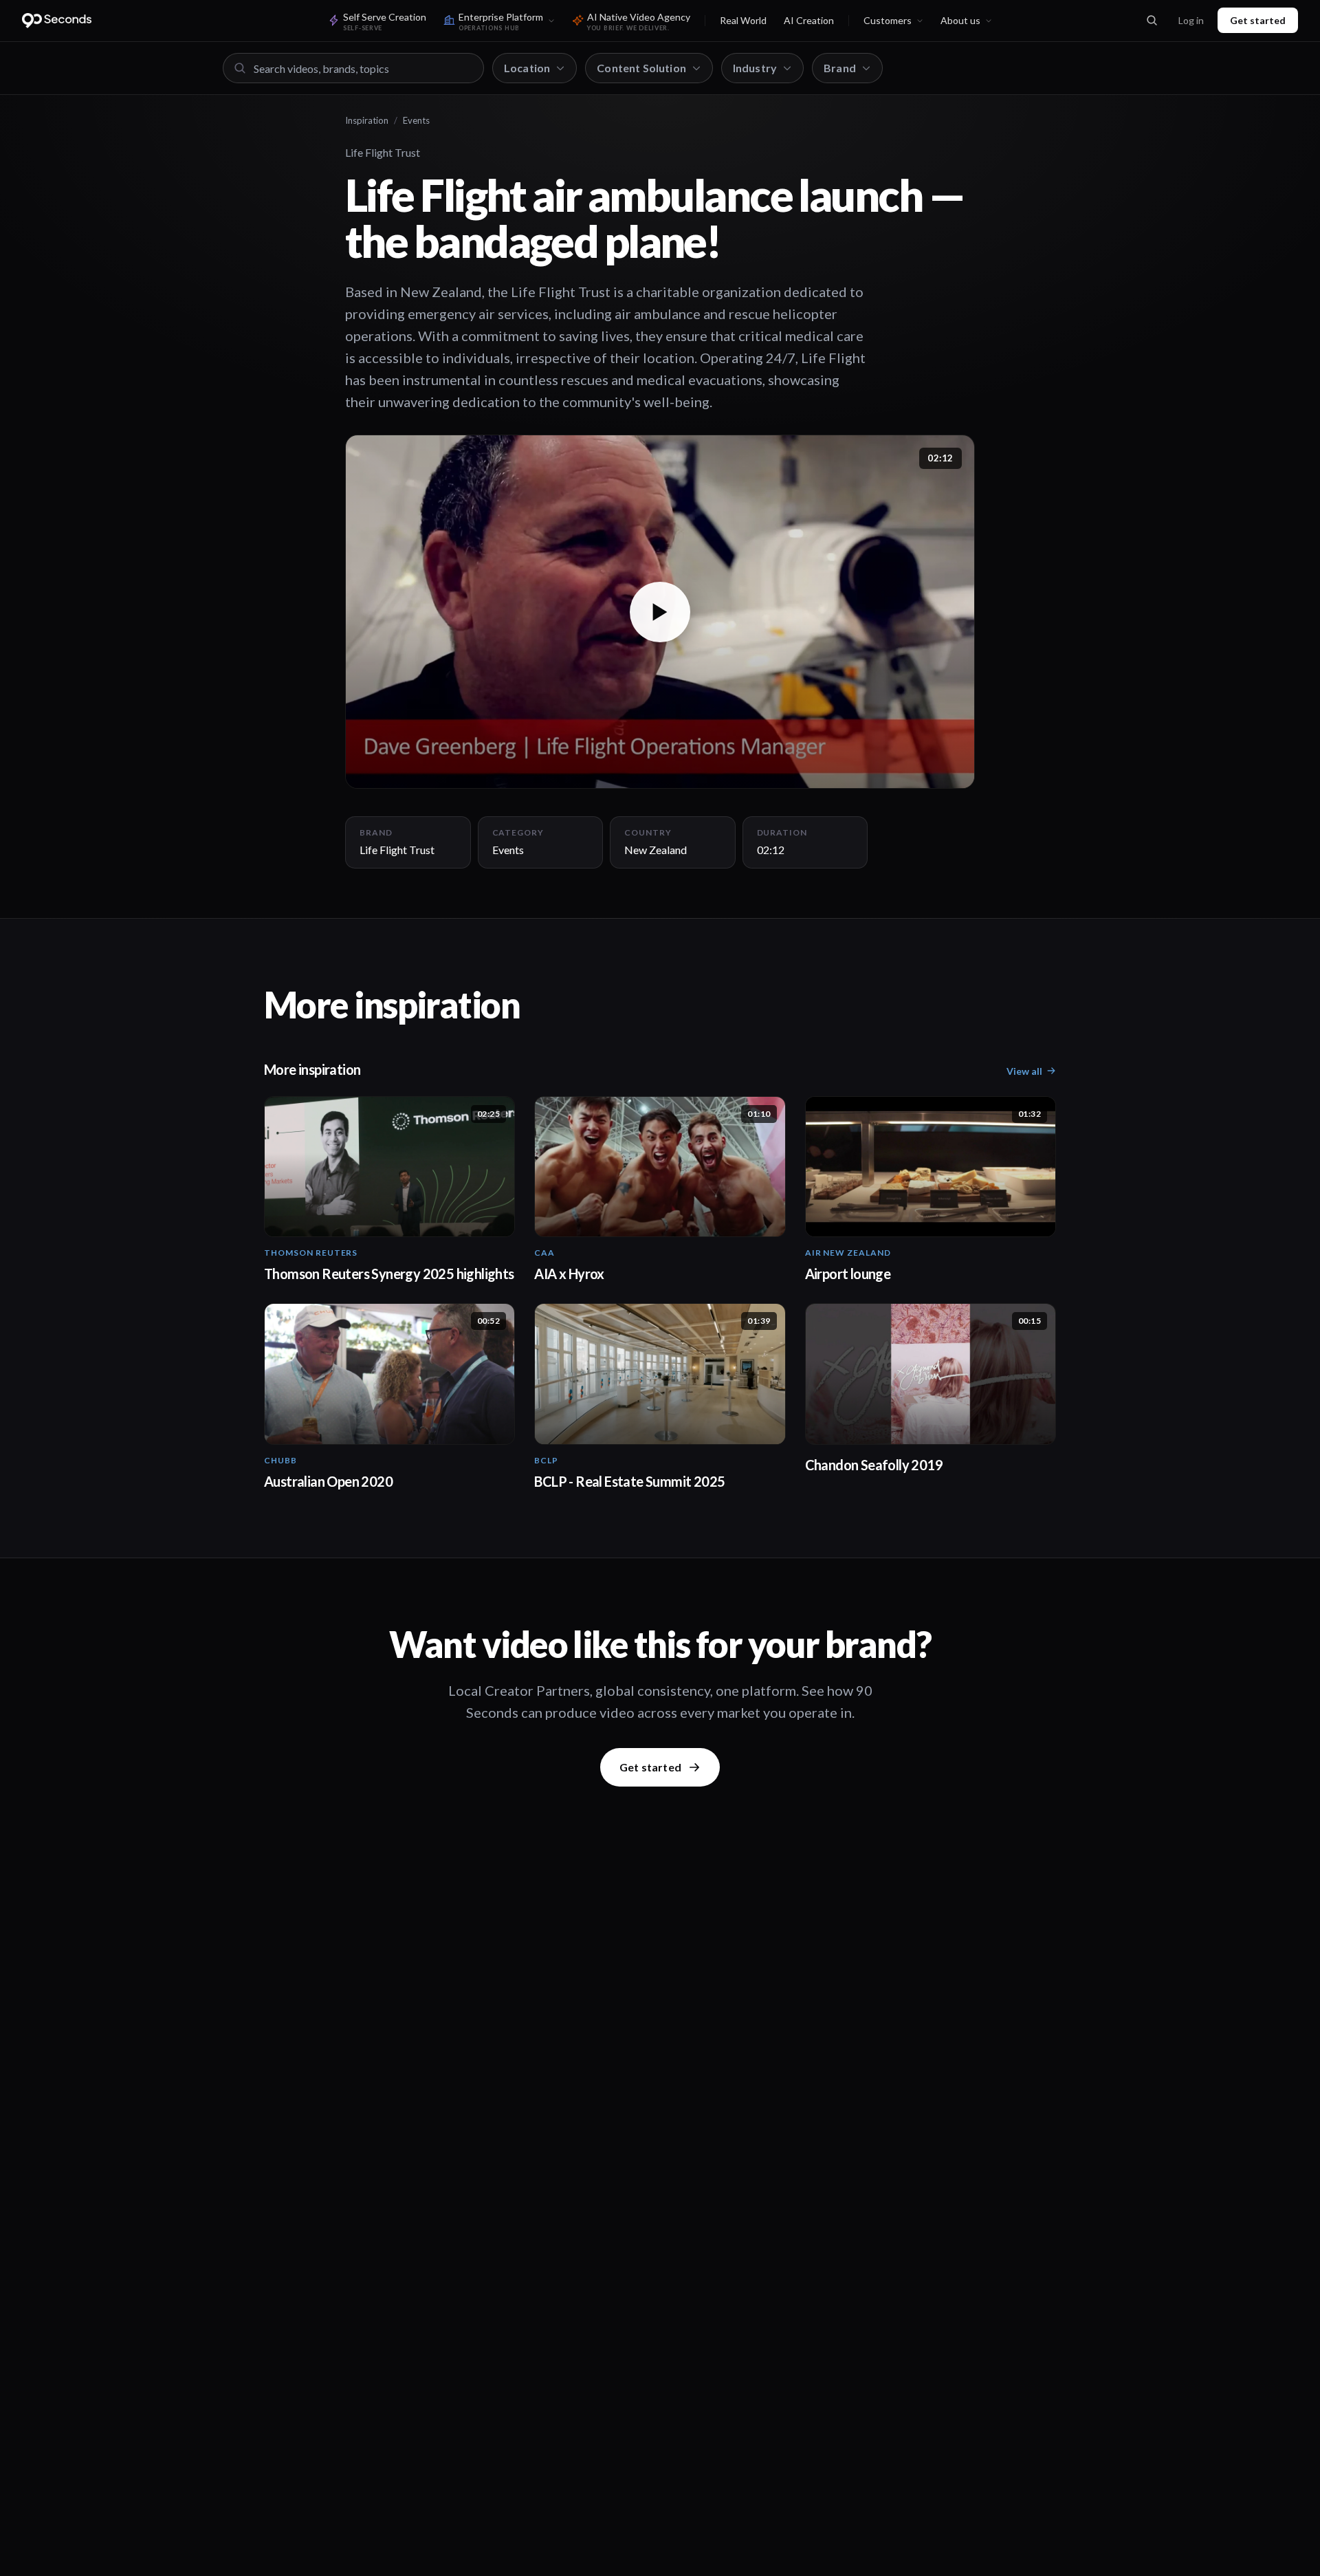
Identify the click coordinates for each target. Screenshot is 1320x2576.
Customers (888, 20)
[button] (660, 612)
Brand (840, 68)
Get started (1258, 20)
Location (527, 68)
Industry (755, 68)
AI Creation (809, 20)
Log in (1191, 20)
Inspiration (367, 120)
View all (1024, 1071)
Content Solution (641, 68)
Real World (743, 20)
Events (416, 120)
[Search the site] (1152, 21)
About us (960, 20)
